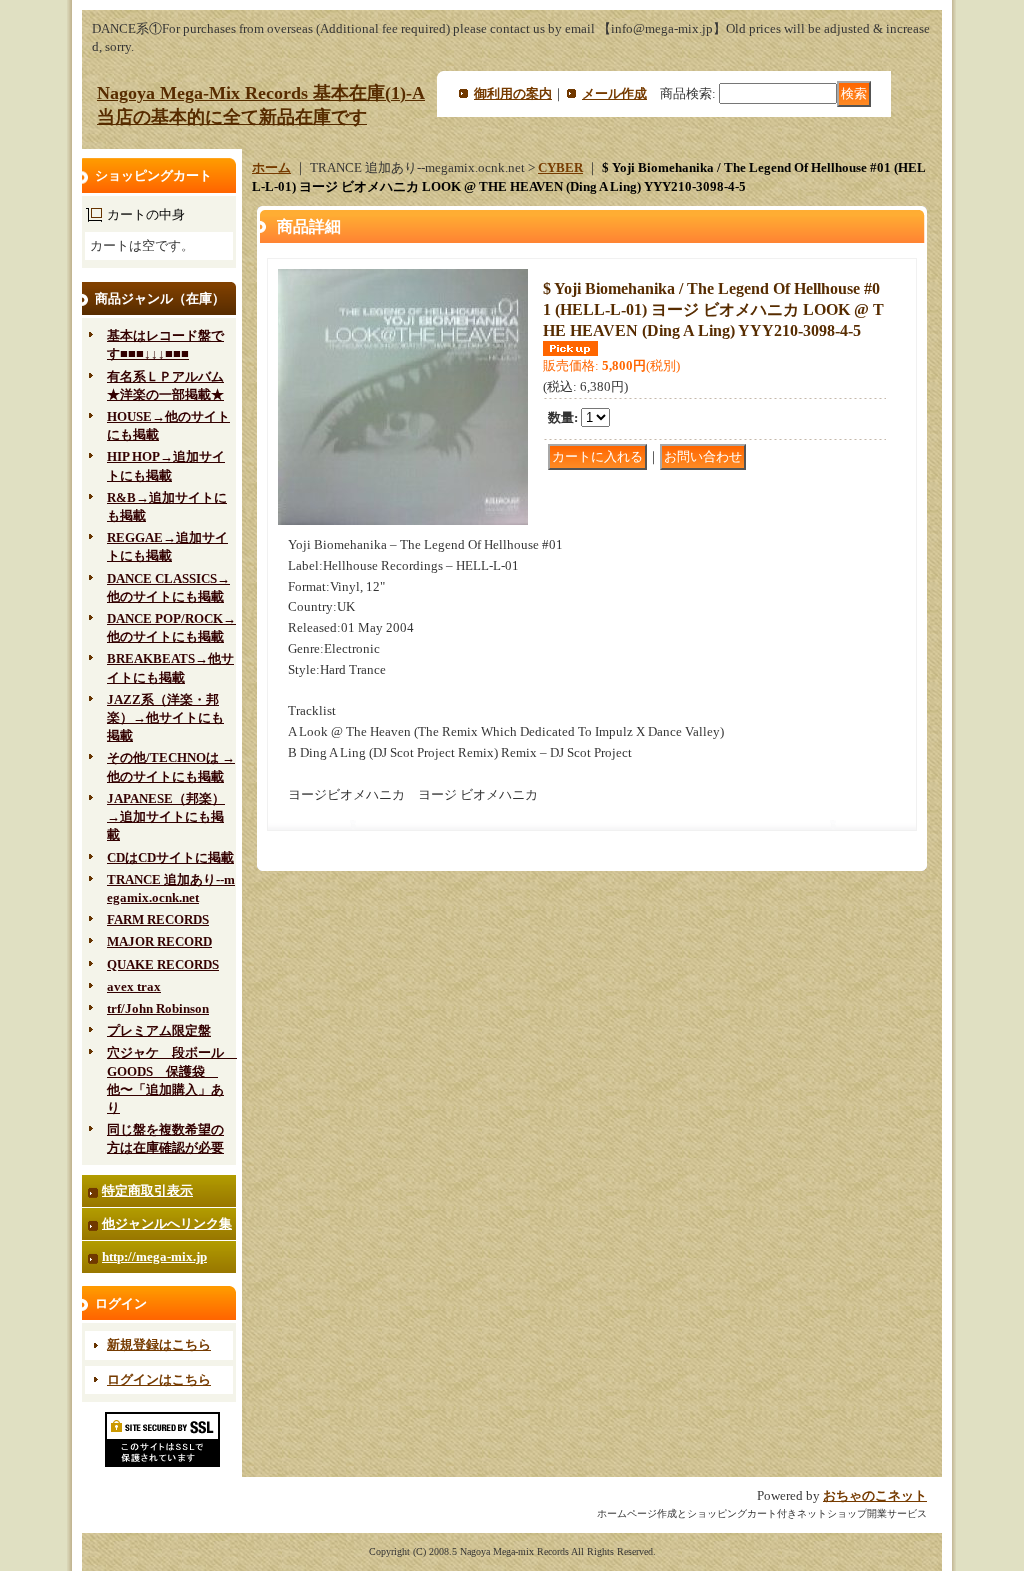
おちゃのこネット (875, 1495)
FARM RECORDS (158, 919)
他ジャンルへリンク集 (167, 1223)
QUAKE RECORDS (163, 964)
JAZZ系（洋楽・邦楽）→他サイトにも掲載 (165, 717)
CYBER (560, 167)
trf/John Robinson (158, 1008)
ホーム (271, 167)
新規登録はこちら (159, 1344)
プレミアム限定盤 (159, 1030)
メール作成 (614, 93)
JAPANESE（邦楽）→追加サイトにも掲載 (166, 816)
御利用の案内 (513, 93)
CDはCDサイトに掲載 (170, 857)
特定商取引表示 (147, 1190)
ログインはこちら (159, 1379)
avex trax (134, 986)
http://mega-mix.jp (154, 1256)
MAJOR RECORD (159, 941)
